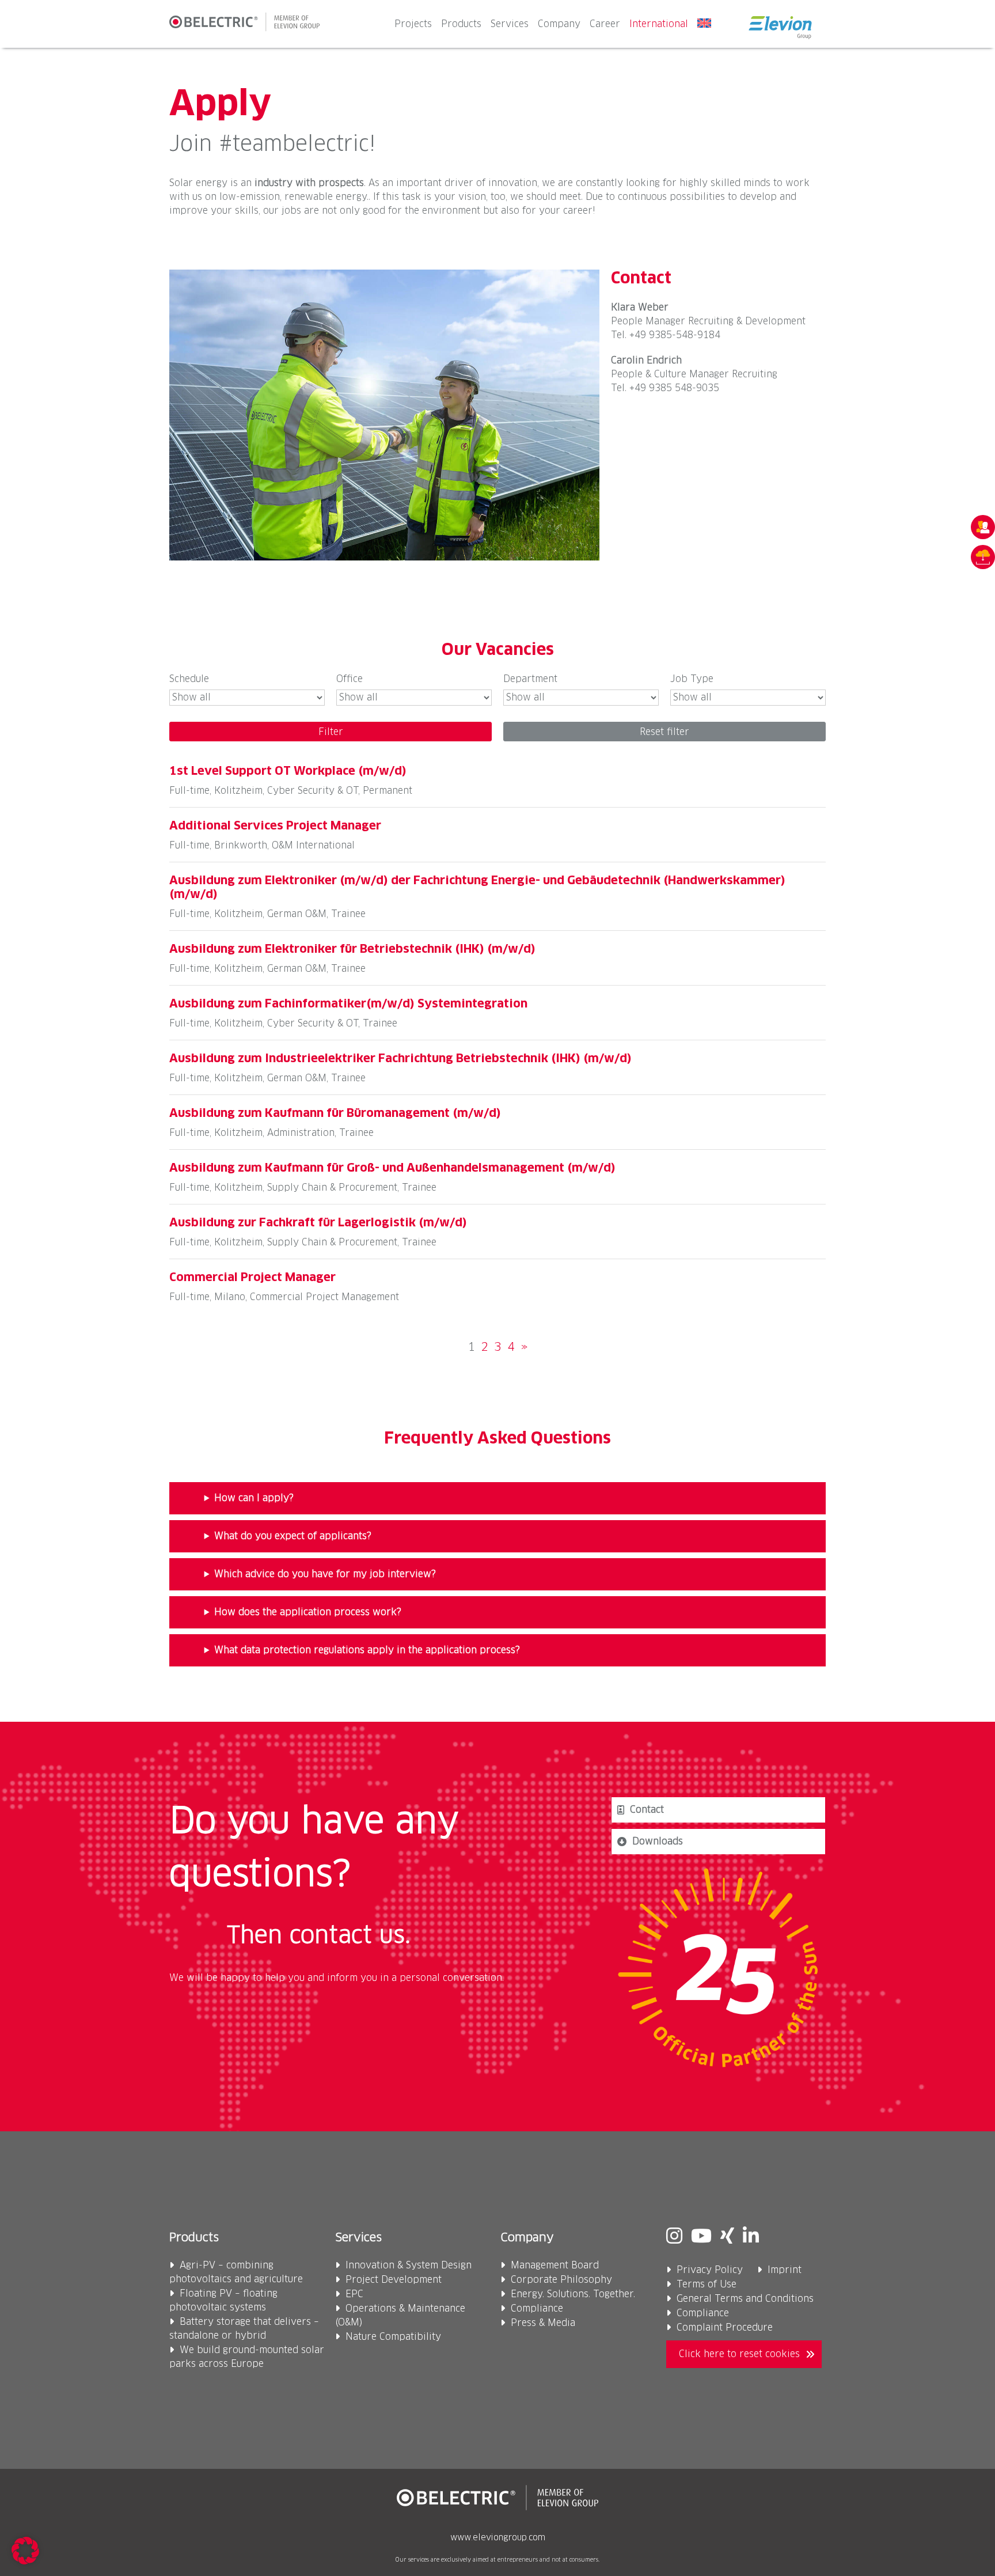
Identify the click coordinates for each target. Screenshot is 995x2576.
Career (605, 24)
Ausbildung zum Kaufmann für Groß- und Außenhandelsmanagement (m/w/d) (392, 1168)
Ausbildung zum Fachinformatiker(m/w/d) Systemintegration (348, 1004)
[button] (25, 2551)
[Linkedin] (751, 2237)
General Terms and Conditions (745, 2299)
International (659, 24)
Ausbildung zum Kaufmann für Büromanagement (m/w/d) (335, 1113)
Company (559, 24)
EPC (354, 2294)
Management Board (555, 2266)
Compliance (537, 2309)
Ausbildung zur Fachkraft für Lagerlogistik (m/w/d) (318, 1223)
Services (510, 24)
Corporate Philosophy (561, 2280)
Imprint (785, 2270)
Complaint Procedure (725, 2328)
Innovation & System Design (409, 2266)
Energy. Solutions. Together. (573, 2294)
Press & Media (543, 2323)
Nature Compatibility (393, 2337)
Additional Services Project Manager (275, 826)
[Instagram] (674, 2237)
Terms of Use (707, 2285)
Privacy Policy (710, 2270)
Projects (413, 24)
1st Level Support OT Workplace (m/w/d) (288, 771)
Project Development (394, 2280)
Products (461, 24)
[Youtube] (701, 2237)
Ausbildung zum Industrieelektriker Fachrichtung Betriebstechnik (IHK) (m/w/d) (400, 1059)
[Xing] (727, 2237)
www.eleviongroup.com (498, 2538)
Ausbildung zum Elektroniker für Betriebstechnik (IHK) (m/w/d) (352, 949)
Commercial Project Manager (252, 1278)
